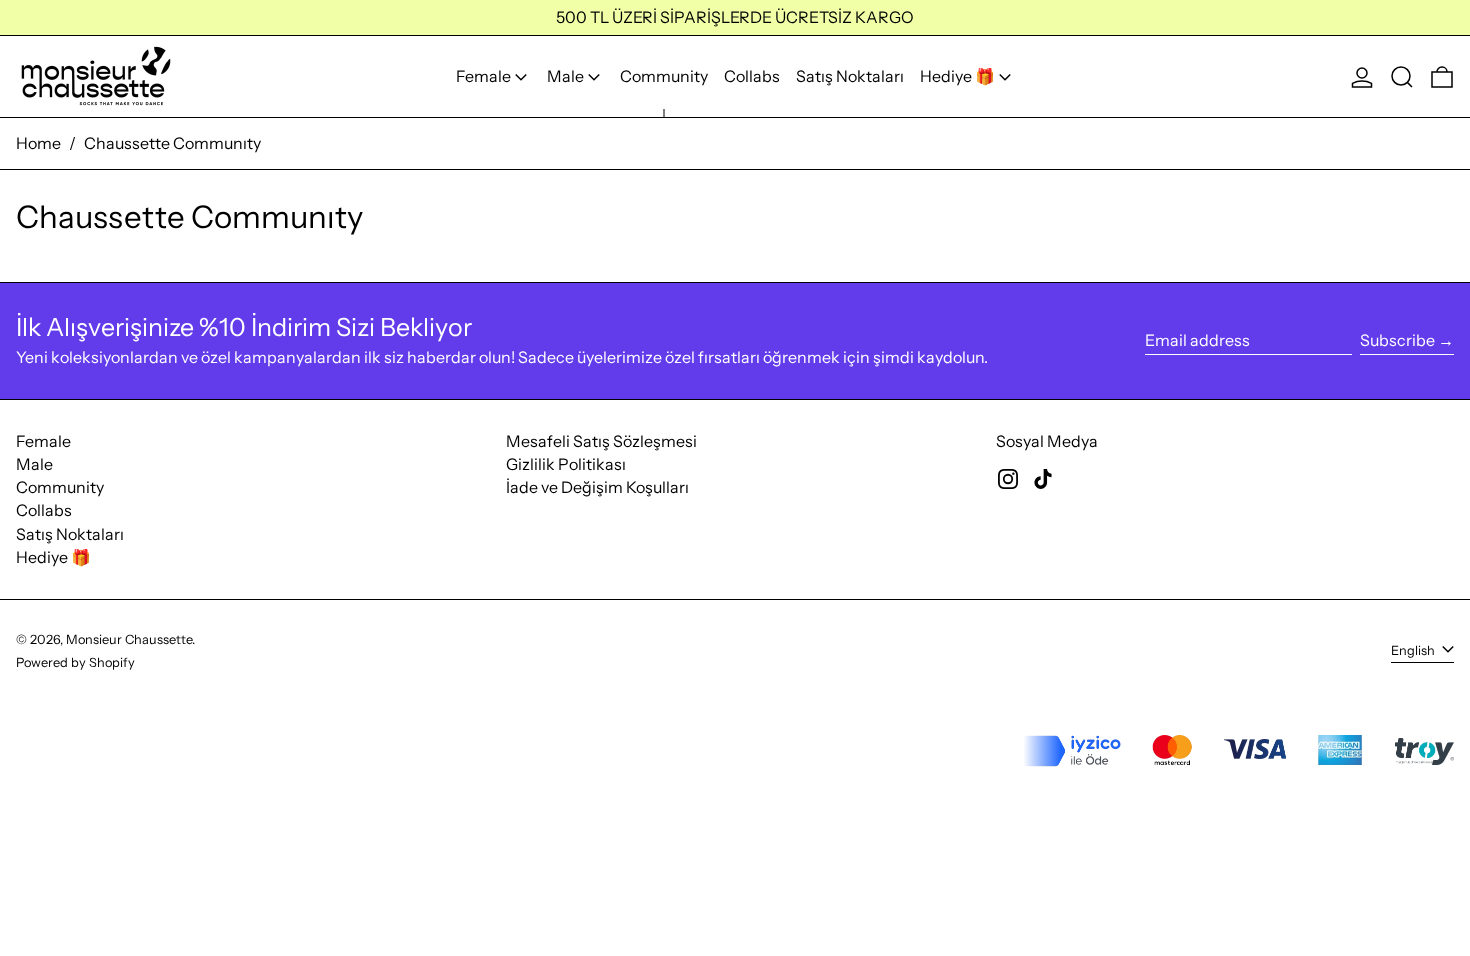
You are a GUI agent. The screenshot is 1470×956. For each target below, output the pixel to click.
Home (38, 143)
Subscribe (1397, 340)
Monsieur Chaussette (129, 639)
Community (60, 487)
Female (43, 441)
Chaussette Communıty (172, 143)
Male (34, 464)
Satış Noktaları (70, 534)
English (1414, 650)
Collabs (44, 510)
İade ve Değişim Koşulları (597, 487)
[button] (1402, 76)
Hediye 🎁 (53, 557)
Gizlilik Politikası (566, 464)
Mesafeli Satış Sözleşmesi (601, 441)
